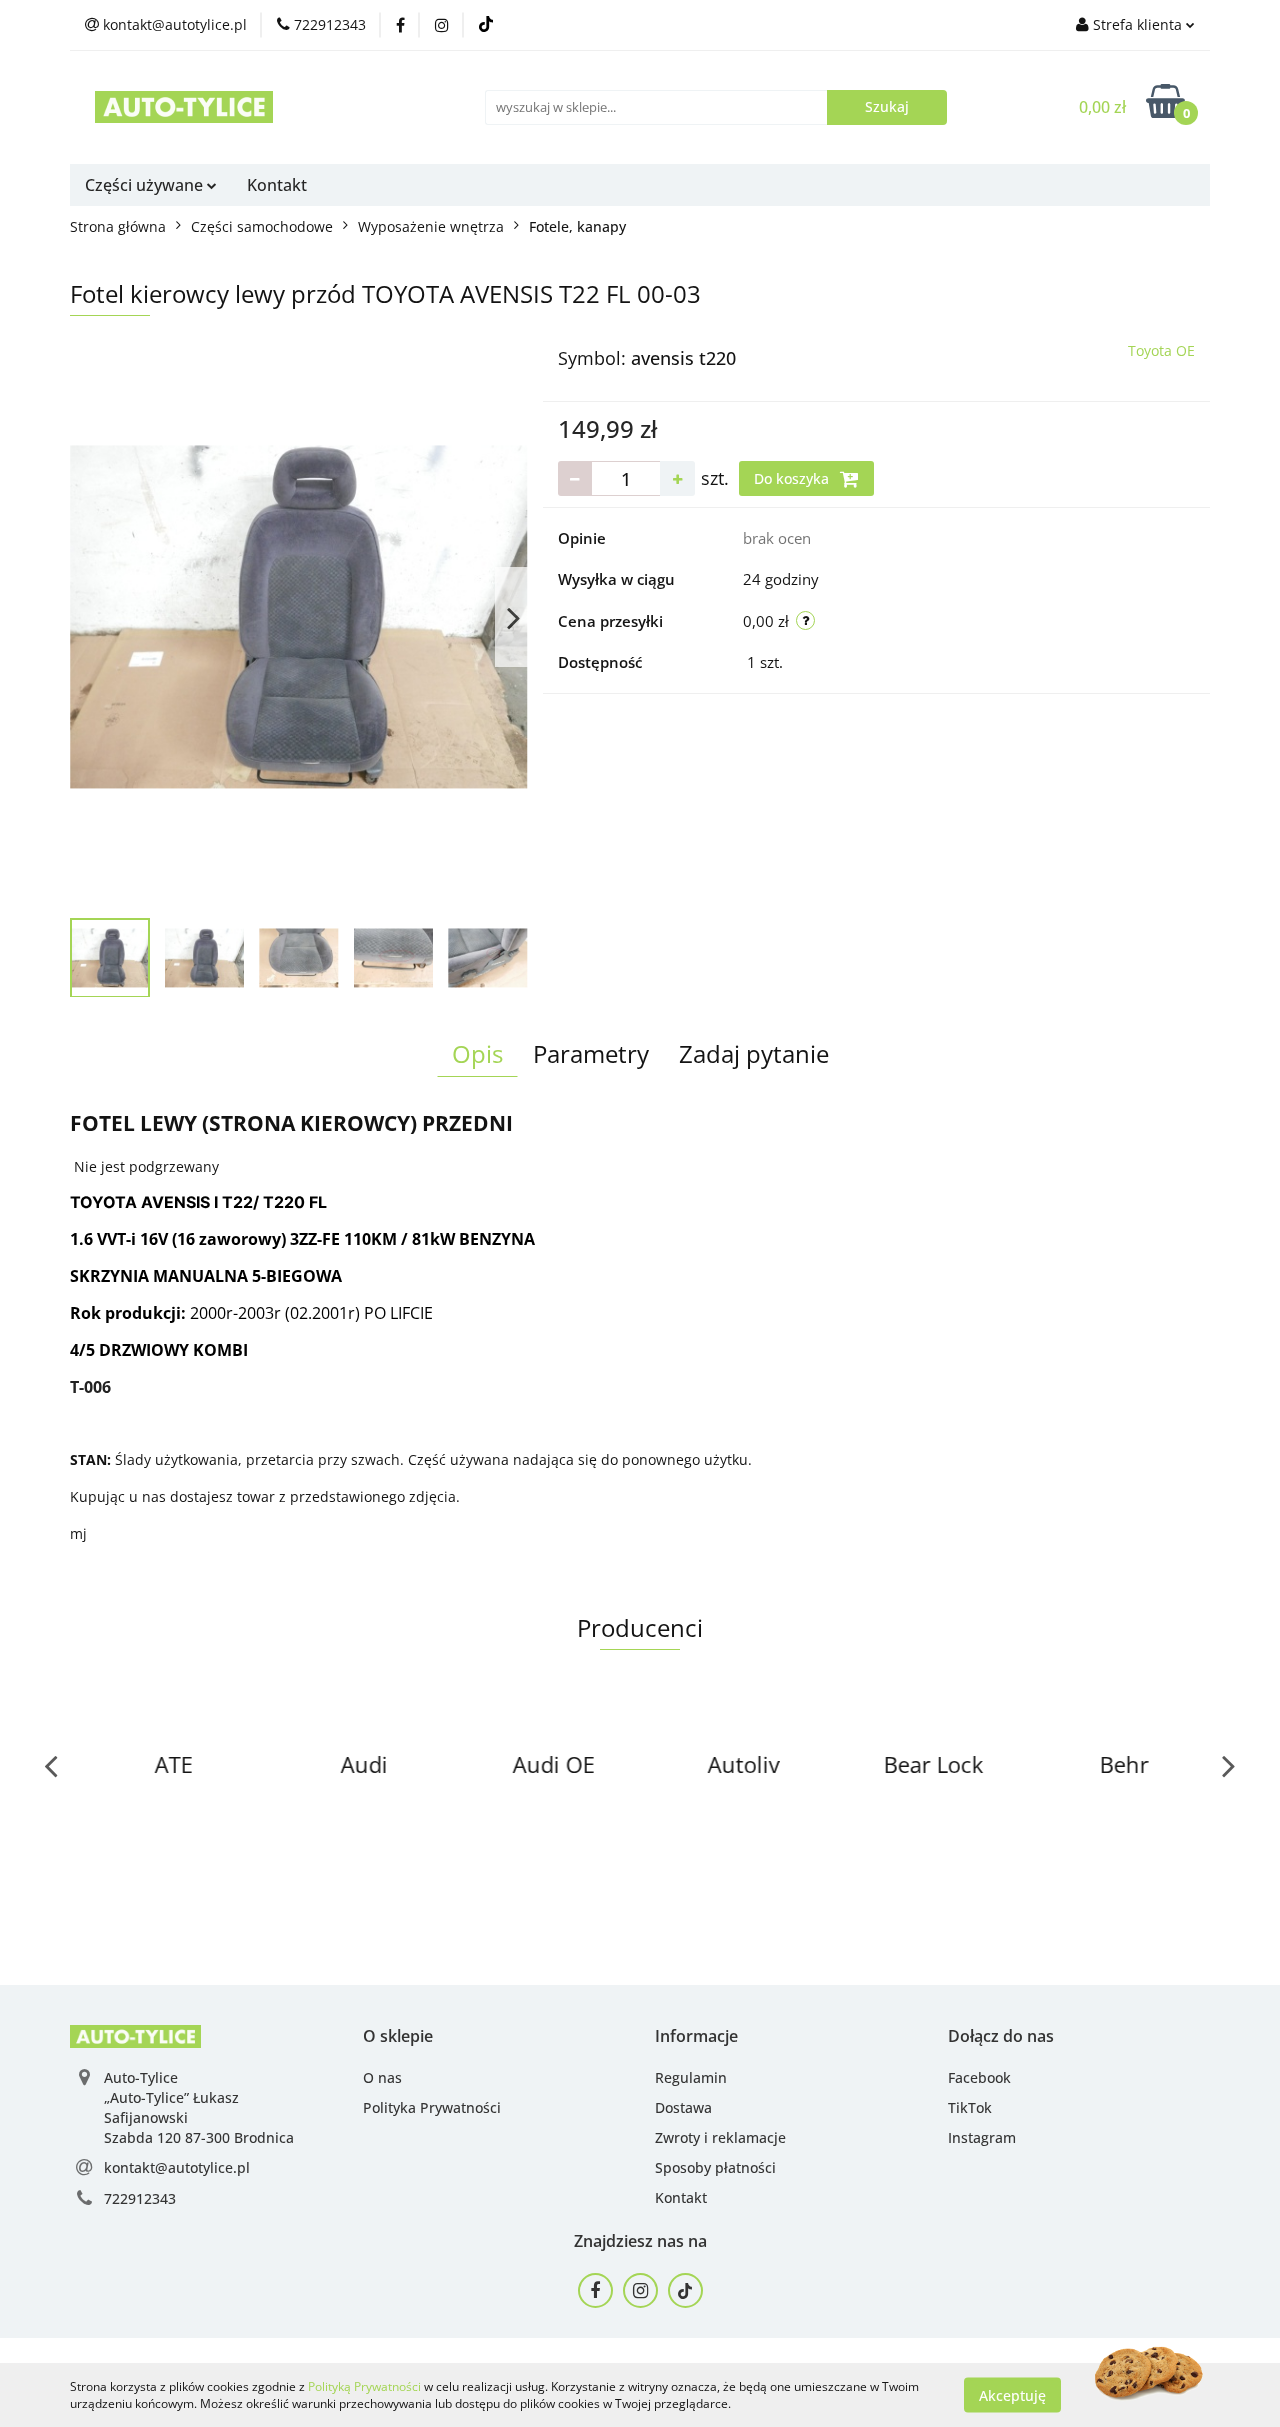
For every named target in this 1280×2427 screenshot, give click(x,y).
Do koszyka (793, 478)
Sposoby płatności (715, 2167)
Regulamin (691, 2077)
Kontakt (277, 185)
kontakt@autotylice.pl (177, 2167)
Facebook (979, 2077)
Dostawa (683, 2107)
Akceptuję (1012, 2394)
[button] (398, 2036)
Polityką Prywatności (364, 2386)
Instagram (982, 2137)
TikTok (970, 2107)
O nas (382, 2077)
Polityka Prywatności (432, 2107)
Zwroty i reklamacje (720, 2137)
